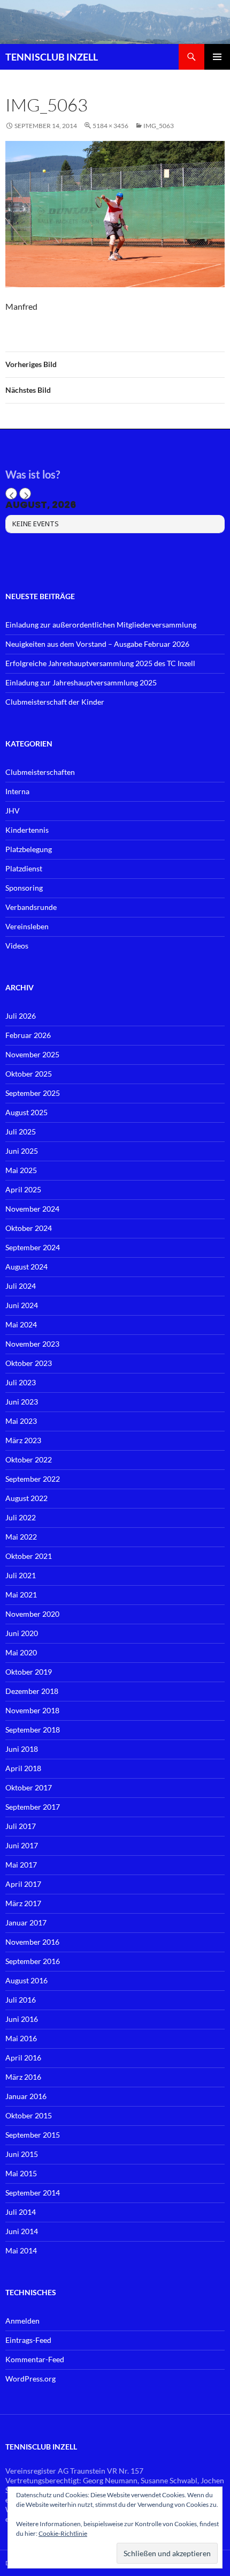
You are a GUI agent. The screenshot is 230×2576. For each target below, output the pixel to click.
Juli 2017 (21, 1826)
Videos (17, 946)
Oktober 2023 (29, 1363)
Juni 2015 (22, 2154)
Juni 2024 (22, 1305)
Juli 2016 (21, 2000)
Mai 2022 (21, 1537)
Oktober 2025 (29, 1074)
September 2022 (33, 1479)
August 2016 (26, 1980)
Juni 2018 (22, 1749)
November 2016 (32, 1942)
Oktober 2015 (29, 2115)
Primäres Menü (217, 57)
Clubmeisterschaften (40, 772)
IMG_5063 (159, 126)
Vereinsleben (27, 926)
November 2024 (32, 1209)
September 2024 (33, 1247)
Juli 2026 (21, 1016)
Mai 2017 (21, 1865)
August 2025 (26, 1112)
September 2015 (33, 2135)
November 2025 (32, 1054)
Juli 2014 (21, 2212)
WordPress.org (30, 2379)
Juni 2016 (22, 2019)
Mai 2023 (21, 1421)
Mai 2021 (21, 1595)
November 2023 (32, 1344)
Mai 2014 (21, 2250)
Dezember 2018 (32, 1691)
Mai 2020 (21, 1652)
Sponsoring (24, 888)
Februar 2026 (28, 1035)
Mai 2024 (21, 1324)
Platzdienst (24, 868)
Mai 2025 (21, 1170)
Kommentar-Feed (35, 2359)
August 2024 (26, 1267)
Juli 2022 (21, 1517)
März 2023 (23, 1440)
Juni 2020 (22, 1633)
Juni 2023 (22, 1402)
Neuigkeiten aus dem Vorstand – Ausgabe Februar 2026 (97, 644)
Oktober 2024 (29, 1228)
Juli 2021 (21, 1575)
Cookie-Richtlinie (63, 2533)
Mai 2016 (21, 2038)
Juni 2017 (22, 1845)
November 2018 (32, 1710)
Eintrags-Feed (28, 2340)
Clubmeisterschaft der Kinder (55, 702)
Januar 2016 (26, 2096)
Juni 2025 (22, 1151)
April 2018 (23, 1768)
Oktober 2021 (29, 1556)
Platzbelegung (29, 849)
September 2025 (33, 1093)
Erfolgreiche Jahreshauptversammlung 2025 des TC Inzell (100, 663)
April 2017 (23, 1884)
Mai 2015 (21, 2173)
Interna (17, 791)
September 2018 (33, 1730)
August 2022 (26, 1498)
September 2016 (33, 1961)
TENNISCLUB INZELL (52, 57)
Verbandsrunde (31, 907)
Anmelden (22, 2321)
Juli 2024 (21, 1286)
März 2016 (23, 2077)
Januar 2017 (26, 1922)
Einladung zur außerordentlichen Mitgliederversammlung (101, 625)
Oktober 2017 (29, 1787)
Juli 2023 (21, 1382)
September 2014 (33, 2193)
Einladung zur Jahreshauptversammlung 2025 (81, 682)
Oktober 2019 (29, 1672)
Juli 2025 (21, 1132)
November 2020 (32, 1614)
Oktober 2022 (29, 1459)
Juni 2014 (22, 2231)
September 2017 (33, 1807)
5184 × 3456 (110, 126)
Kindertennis (27, 830)
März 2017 (23, 1903)
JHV (13, 811)
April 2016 (23, 2058)
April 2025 (23, 1189)
